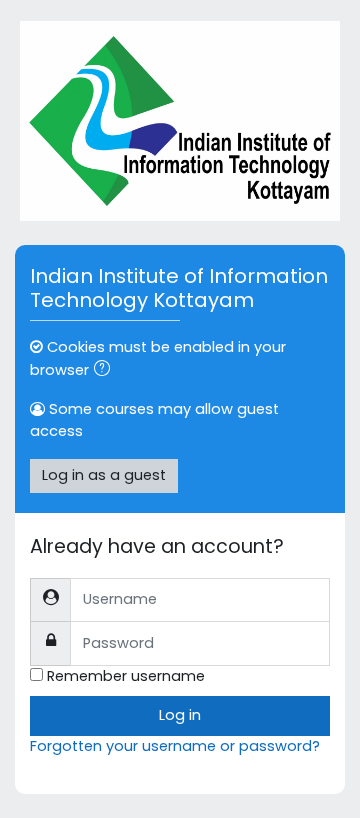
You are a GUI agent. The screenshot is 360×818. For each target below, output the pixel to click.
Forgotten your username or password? (175, 746)
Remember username (126, 676)
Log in (180, 715)
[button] (106, 371)
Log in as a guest (104, 475)
